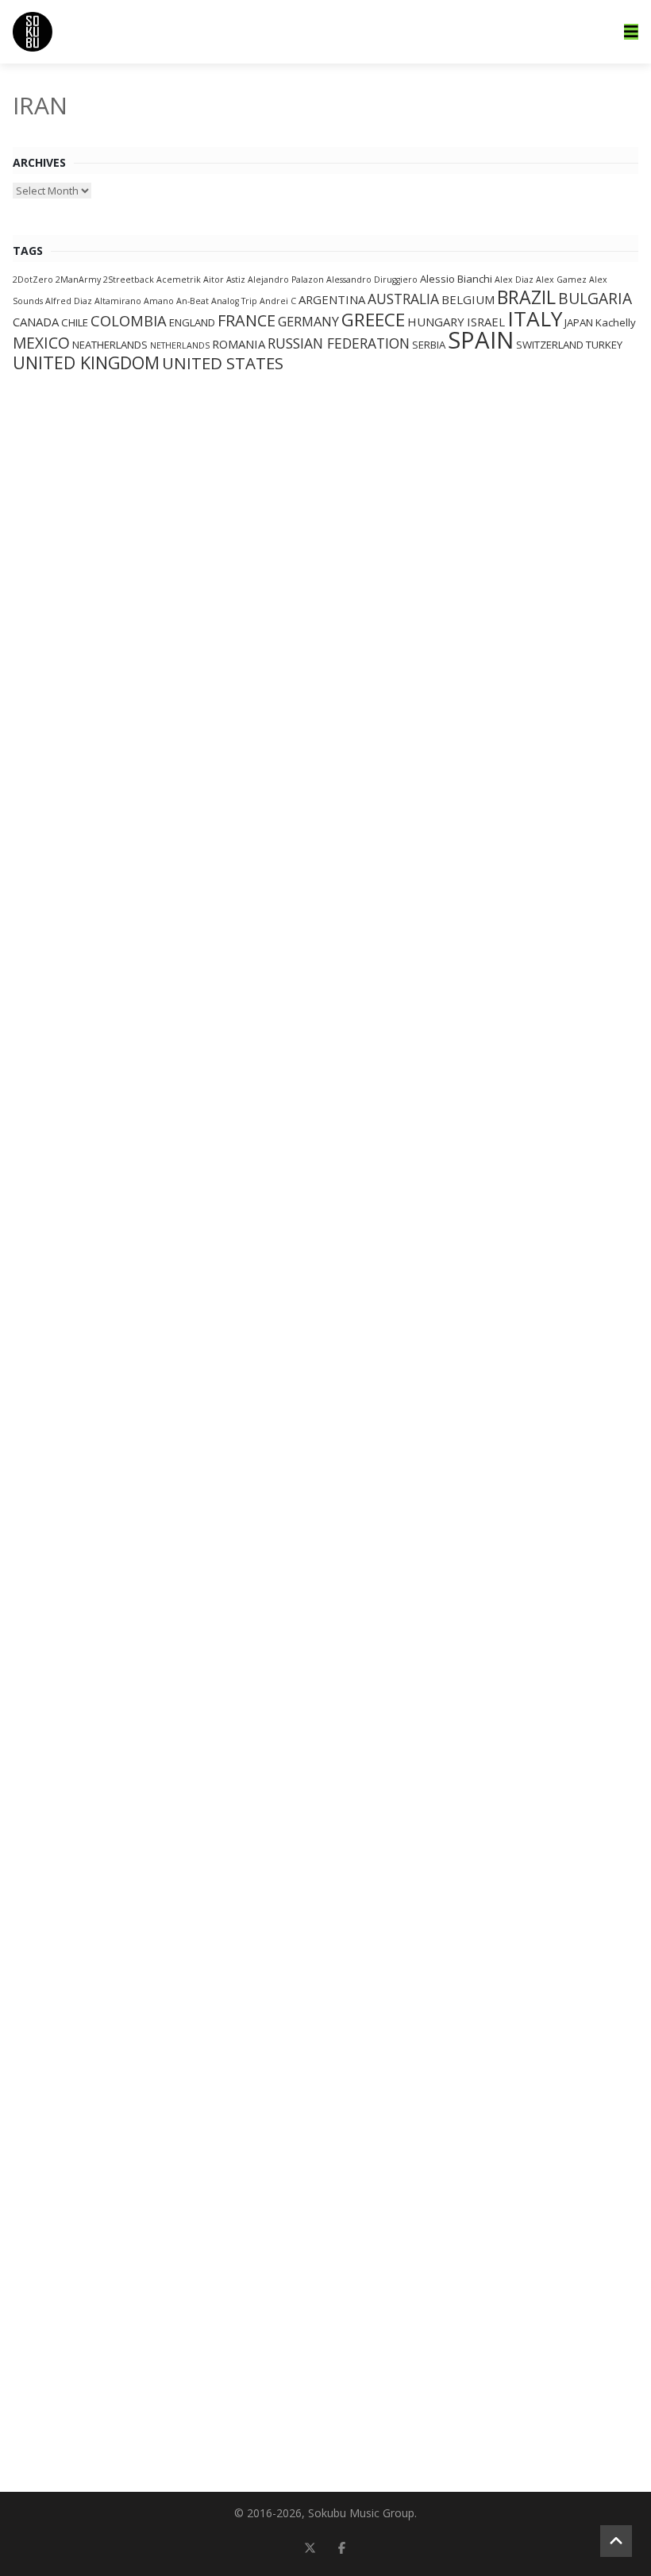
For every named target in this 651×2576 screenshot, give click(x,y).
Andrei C (278, 301)
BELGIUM (468, 299)
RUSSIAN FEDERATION (339, 343)
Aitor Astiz (224, 280)
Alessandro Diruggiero (372, 280)
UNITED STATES (223, 363)
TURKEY (604, 345)
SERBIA (429, 345)
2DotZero (33, 280)
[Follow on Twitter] (310, 2547)
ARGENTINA (332, 299)
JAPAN (579, 322)
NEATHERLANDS (110, 345)
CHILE (75, 322)
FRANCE (247, 320)
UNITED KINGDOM (86, 362)
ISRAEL (486, 322)
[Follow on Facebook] (341, 2547)
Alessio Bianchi (456, 279)
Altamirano (118, 301)
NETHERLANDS (180, 345)
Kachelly (616, 322)
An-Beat (193, 301)
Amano (159, 301)
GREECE (373, 320)
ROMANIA (239, 344)
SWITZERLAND (550, 345)
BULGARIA (595, 299)
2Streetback (129, 280)
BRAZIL (526, 297)
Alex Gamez (561, 280)
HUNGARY (436, 322)
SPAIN (481, 340)
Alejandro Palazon (286, 280)
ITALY (535, 318)
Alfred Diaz (69, 301)
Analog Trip (234, 301)
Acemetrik (179, 280)
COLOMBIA (129, 320)
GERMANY (308, 322)
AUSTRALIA (403, 299)
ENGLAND (192, 322)
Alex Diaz (514, 280)
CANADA (36, 322)
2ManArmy (78, 280)
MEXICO (41, 343)
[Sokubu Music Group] (33, 32)
